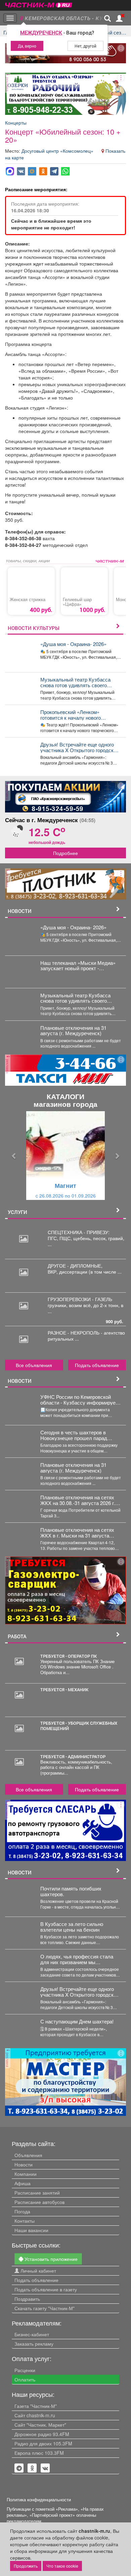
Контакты (25, 2221)
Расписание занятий (37, 2193)
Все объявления (34, 1365)
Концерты (16, 123)
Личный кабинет (38, 2271)
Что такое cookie (62, 2566)
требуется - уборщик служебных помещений (79, 1726)
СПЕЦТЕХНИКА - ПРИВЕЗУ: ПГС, (79, 1235)
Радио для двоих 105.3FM (43, 2443)
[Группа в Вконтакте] (45, 2468)
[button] (14, 1156)
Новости (24, 2164)
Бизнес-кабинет (32, 2334)
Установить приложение (50, 2259)
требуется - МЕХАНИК (64, 1690)
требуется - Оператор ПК (69, 1656)
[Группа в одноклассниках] (19, 2468)
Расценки (25, 2370)
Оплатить (25, 2379)
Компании (26, 2174)
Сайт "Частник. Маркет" (40, 2425)
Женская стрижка (28, 599)
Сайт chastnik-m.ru (35, 2415)
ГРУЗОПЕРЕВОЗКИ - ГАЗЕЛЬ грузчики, (80, 1302)
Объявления (28, 2155)
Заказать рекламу (34, 2344)
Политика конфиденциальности (39, 2500)
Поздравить (27, 2299)
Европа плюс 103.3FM (39, 2453)
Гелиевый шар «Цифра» (77, 602)
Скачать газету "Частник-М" (45, 2308)
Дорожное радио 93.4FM (42, 2434)
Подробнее (65, 853)
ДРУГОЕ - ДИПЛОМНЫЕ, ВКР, (75, 1269)
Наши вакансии (31, 2230)
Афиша (23, 2183)
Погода (22, 2211)
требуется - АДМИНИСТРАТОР (73, 1757)
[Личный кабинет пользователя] (119, 18)
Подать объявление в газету (46, 2289)
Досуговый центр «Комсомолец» (58, 151)
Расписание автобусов (39, 2202)
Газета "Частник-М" (36, 2406)
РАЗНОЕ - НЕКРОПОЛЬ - (76, 1333)
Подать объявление (97, 1365)
